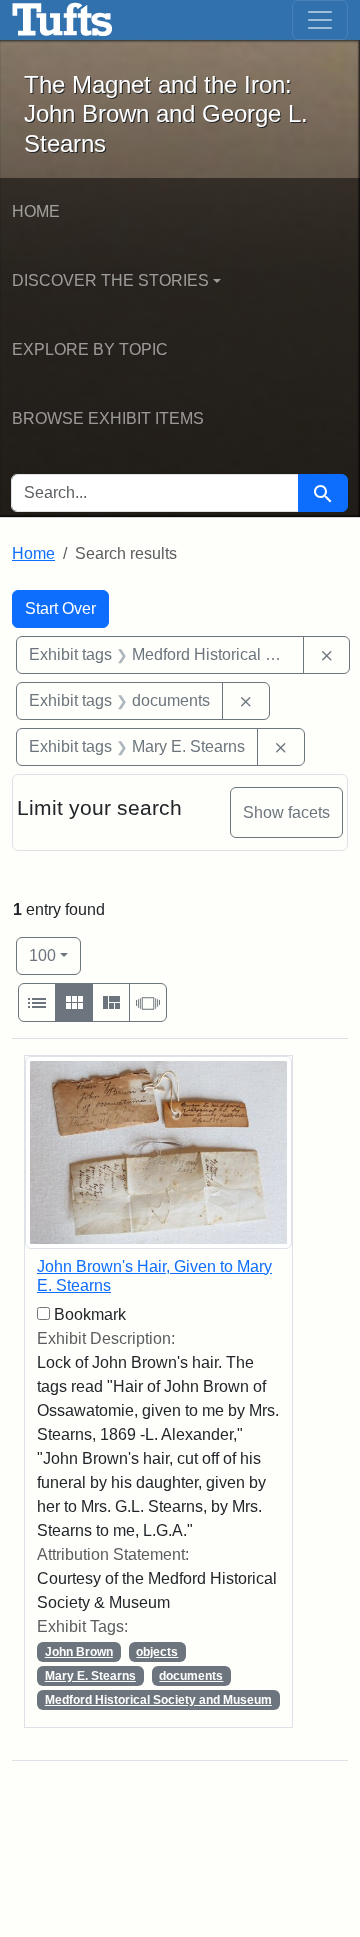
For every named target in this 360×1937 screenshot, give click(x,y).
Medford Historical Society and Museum (158, 1700)
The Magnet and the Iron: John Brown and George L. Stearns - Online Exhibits (62, 20)
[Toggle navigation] (320, 20)
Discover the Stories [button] (110, 280)
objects (157, 1652)
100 (55, 955)
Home (36, 211)
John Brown (79, 1652)
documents (191, 1676)
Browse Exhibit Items (108, 418)
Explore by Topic (90, 349)
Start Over (60, 608)
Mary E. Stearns (90, 1676)
